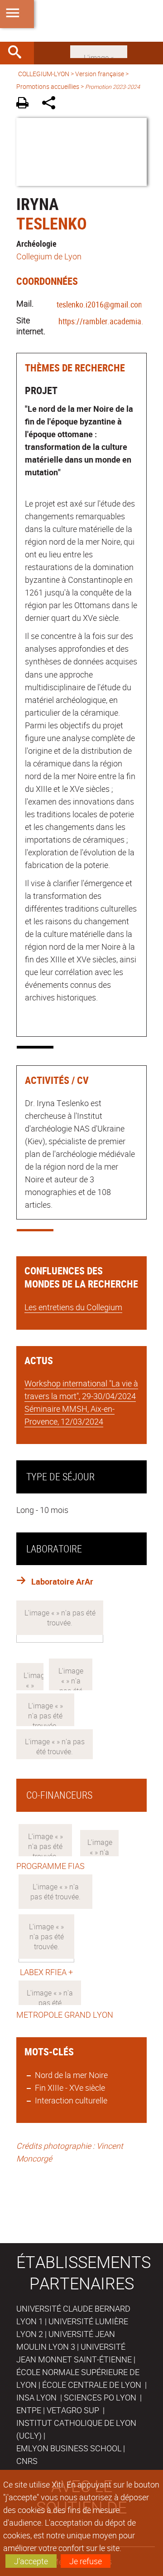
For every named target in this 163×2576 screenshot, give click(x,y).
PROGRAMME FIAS (50, 1866)
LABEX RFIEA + (45, 1972)
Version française (100, 74)
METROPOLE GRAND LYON (65, 2015)
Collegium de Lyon (49, 256)
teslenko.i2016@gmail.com (101, 304)
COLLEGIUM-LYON (44, 74)
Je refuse (86, 2561)
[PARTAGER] (52, 104)
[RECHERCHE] (18, 53)
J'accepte (31, 2561)
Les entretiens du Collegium (73, 1307)
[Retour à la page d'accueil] (81, 21)
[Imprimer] (26, 104)
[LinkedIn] (99, 51)
